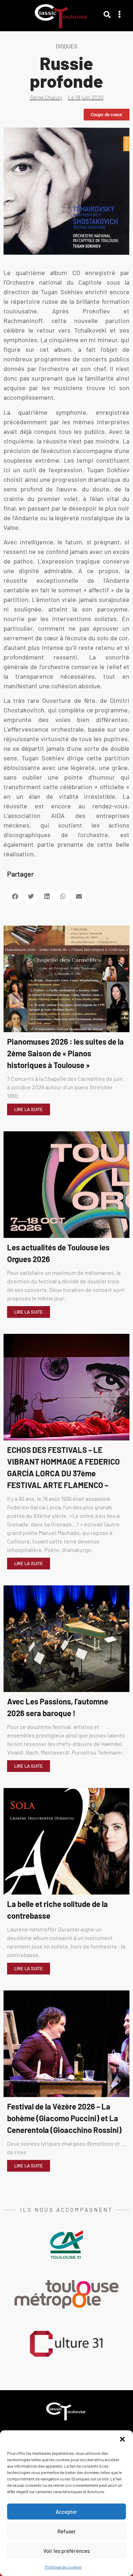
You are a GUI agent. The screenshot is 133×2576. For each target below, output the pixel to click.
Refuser (67, 2531)
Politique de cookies (63, 2567)
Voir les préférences (66, 2551)
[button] (122, 2439)
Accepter (66, 2512)
